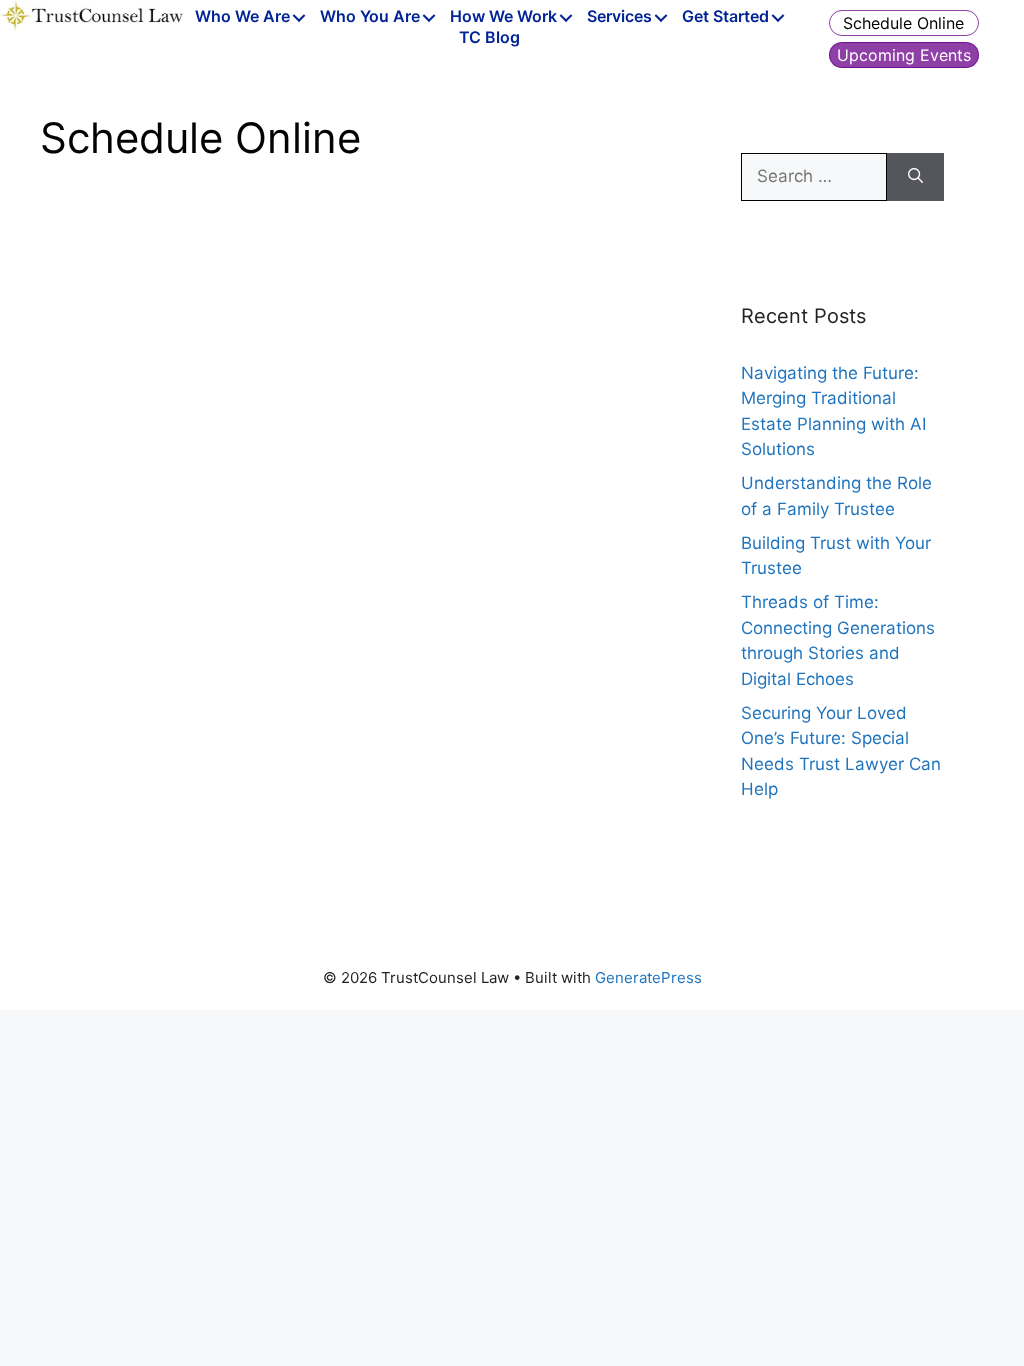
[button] (299, 18)
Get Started (725, 17)
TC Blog (489, 38)
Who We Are (242, 17)
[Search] (915, 177)
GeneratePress (648, 977)
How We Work (503, 17)
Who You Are (370, 17)
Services (619, 17)
